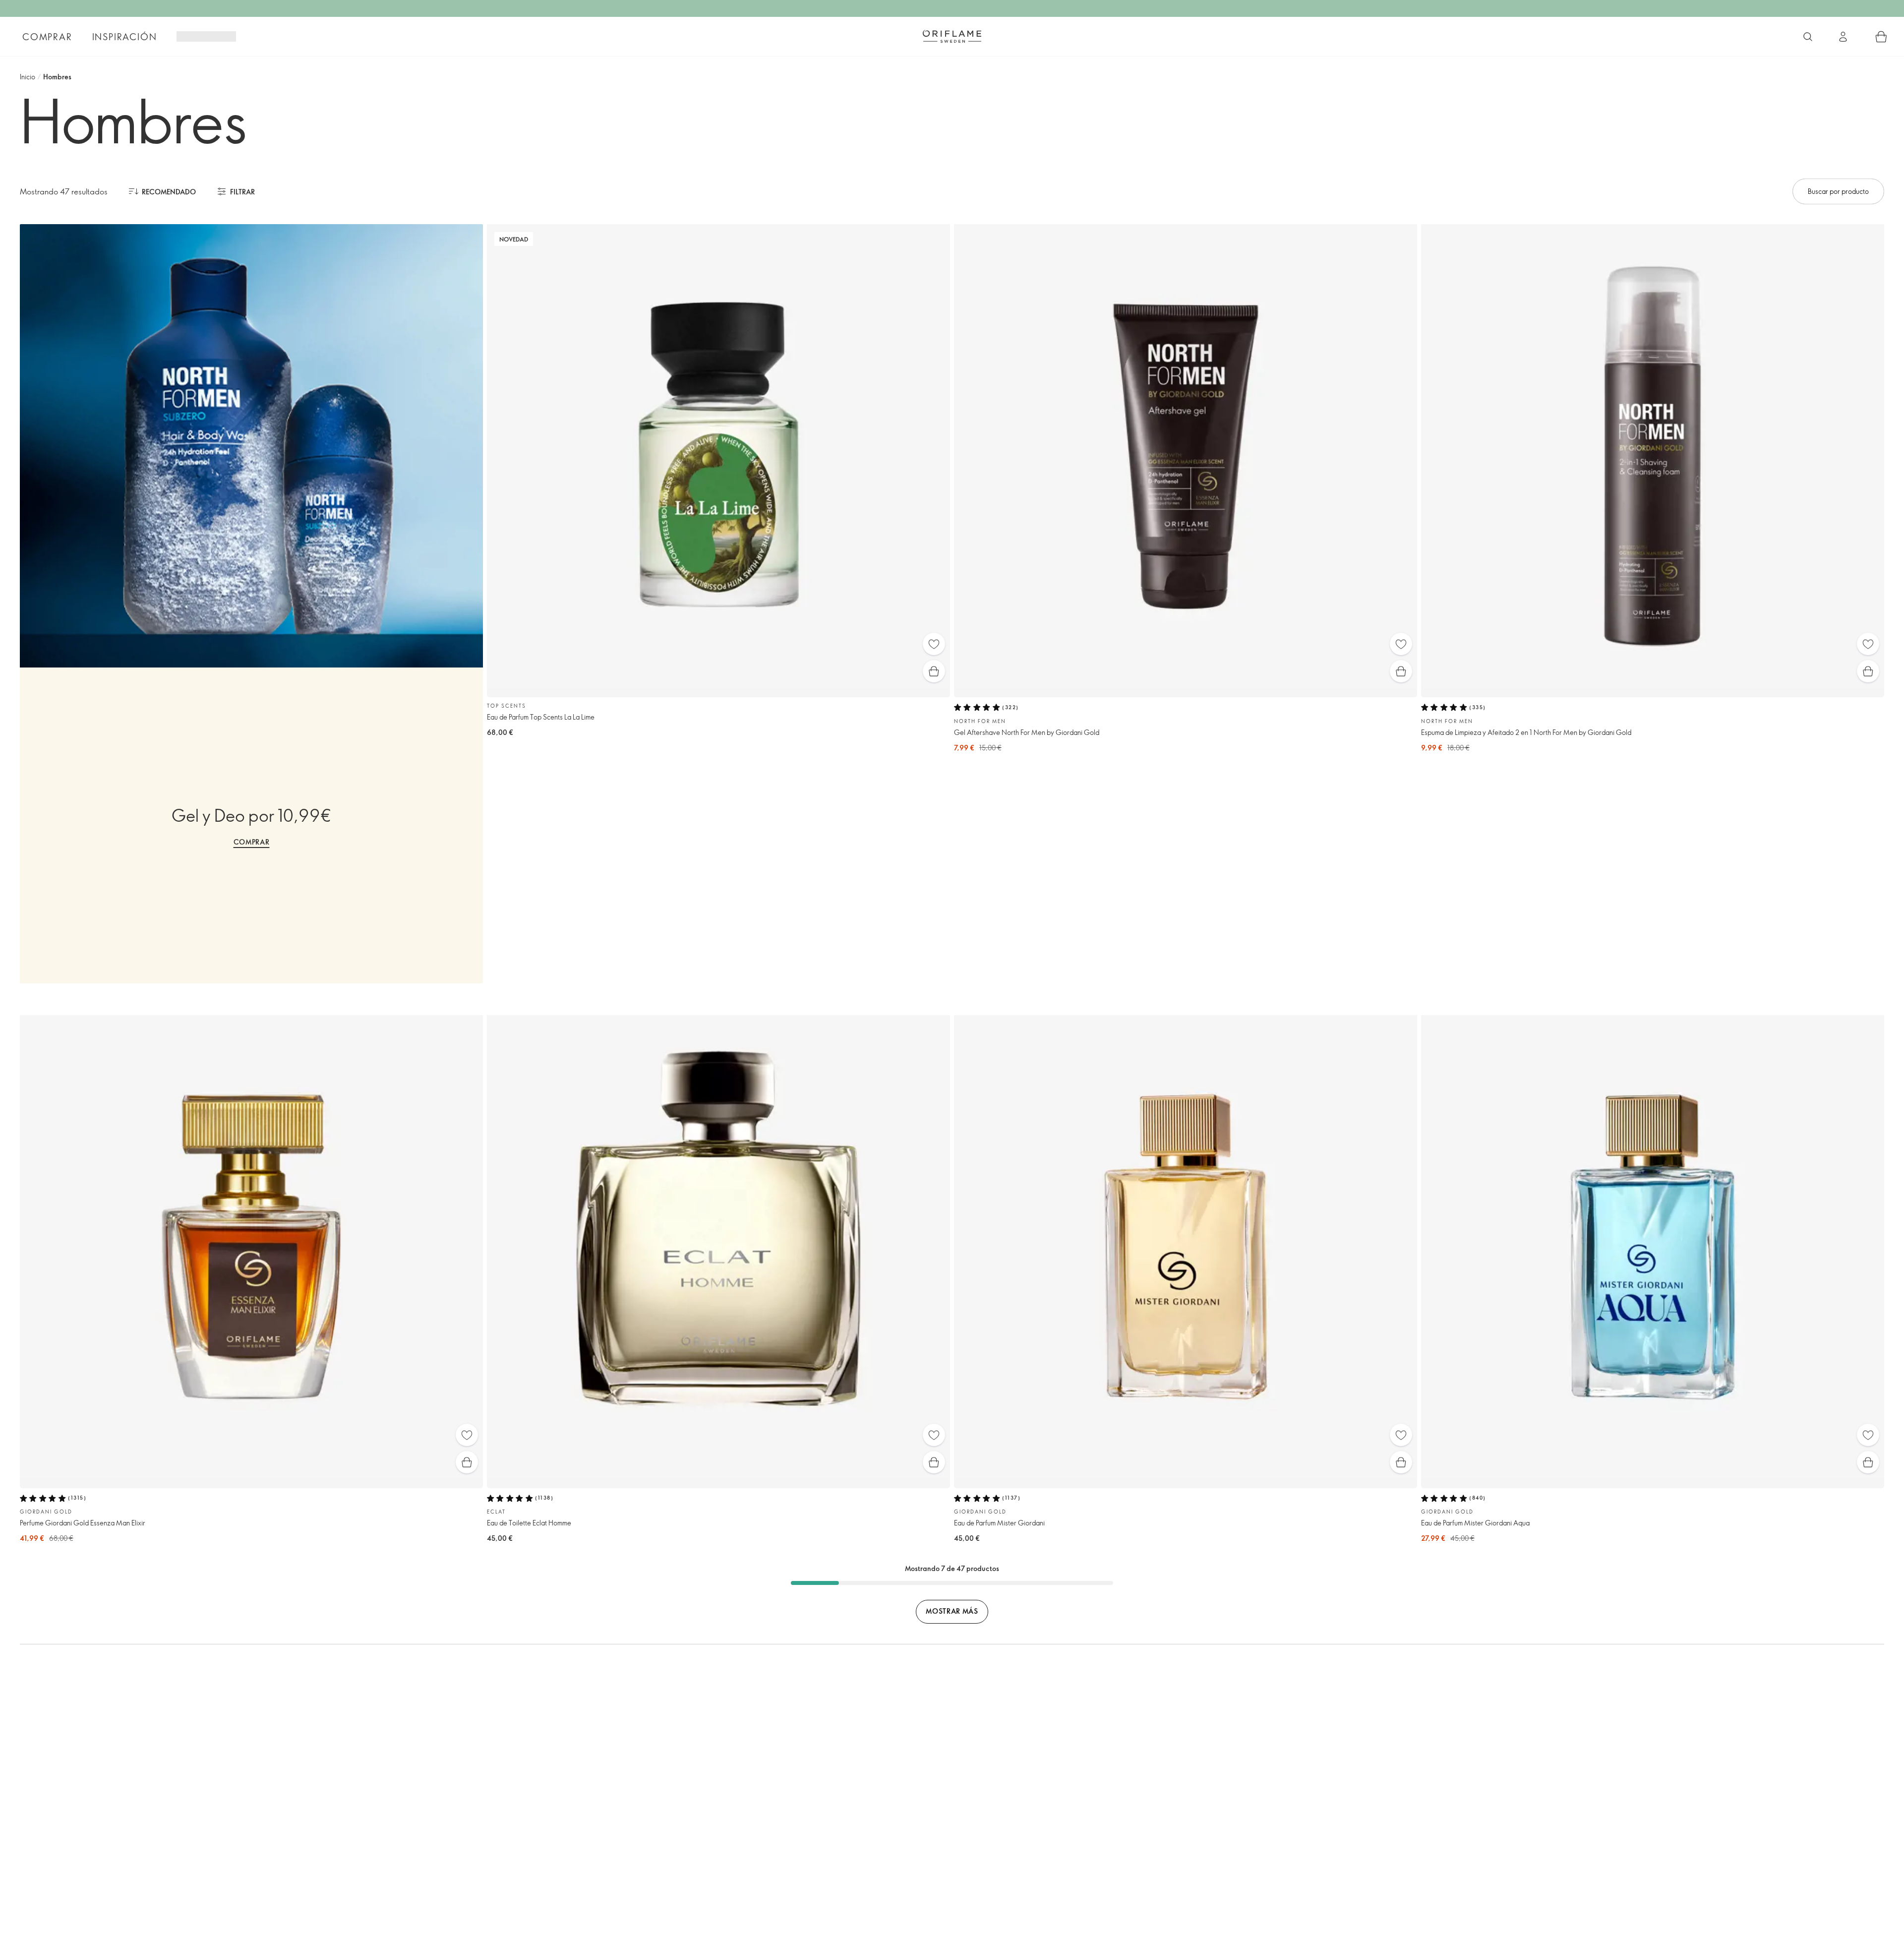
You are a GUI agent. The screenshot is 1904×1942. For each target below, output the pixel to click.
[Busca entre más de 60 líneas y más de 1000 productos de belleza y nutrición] (1808, 37)
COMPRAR (252, 842)
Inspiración (125, 37)
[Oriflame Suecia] (952, 36)
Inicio (28, 77)
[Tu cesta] (1881, 37)
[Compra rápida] (934, 671)
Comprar (47, 37)
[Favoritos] (934, 644)
